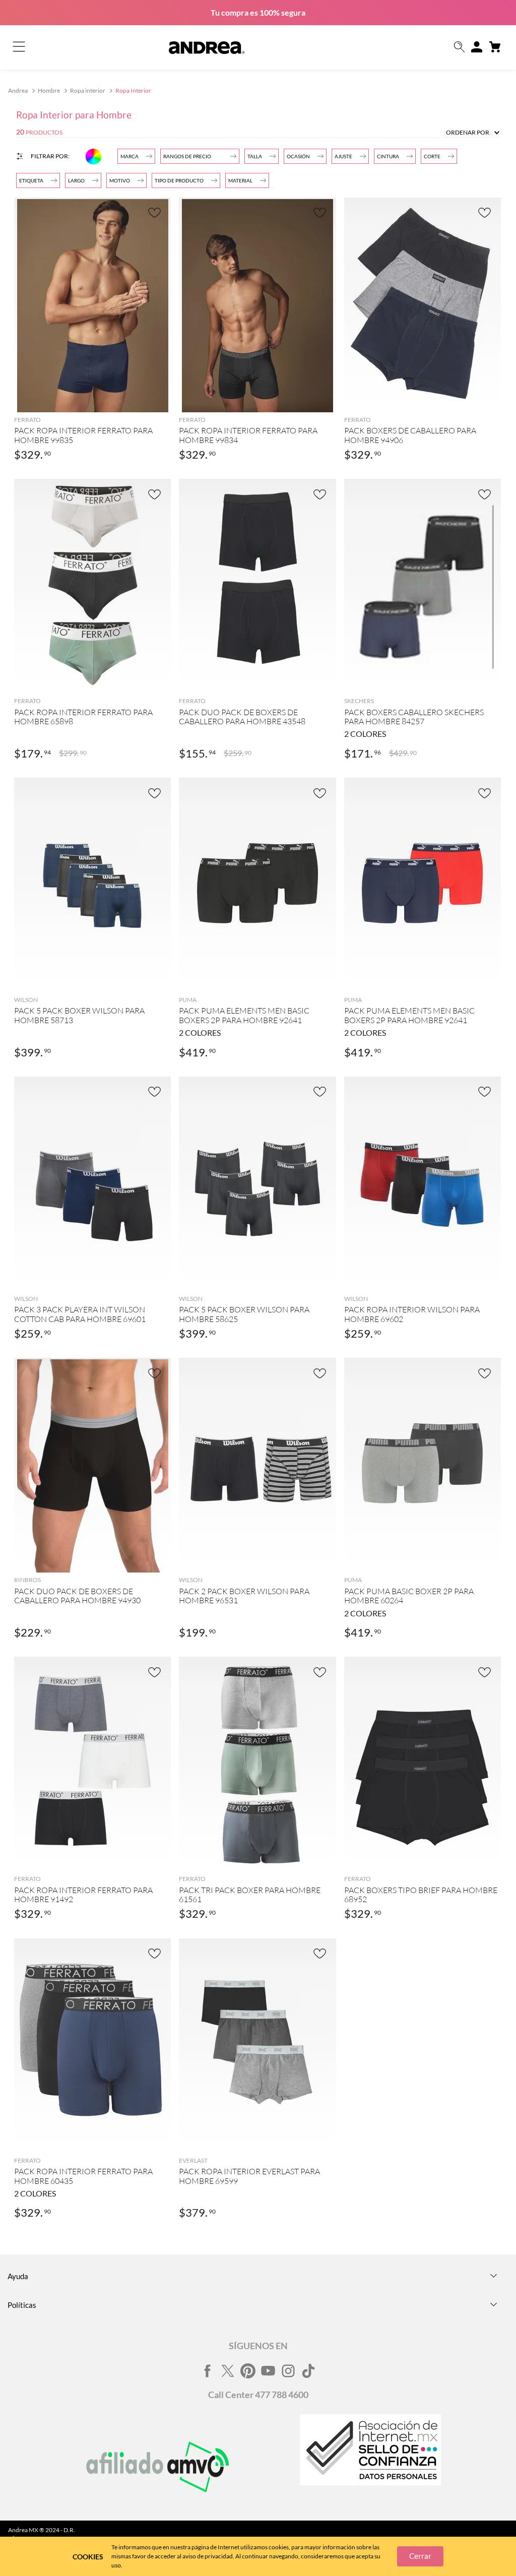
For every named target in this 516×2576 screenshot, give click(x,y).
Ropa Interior (133, 90)
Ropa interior (88, 90)
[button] (460, 48)
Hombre (49, 90)
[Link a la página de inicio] (19, 91)
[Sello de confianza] (370, 2467)
